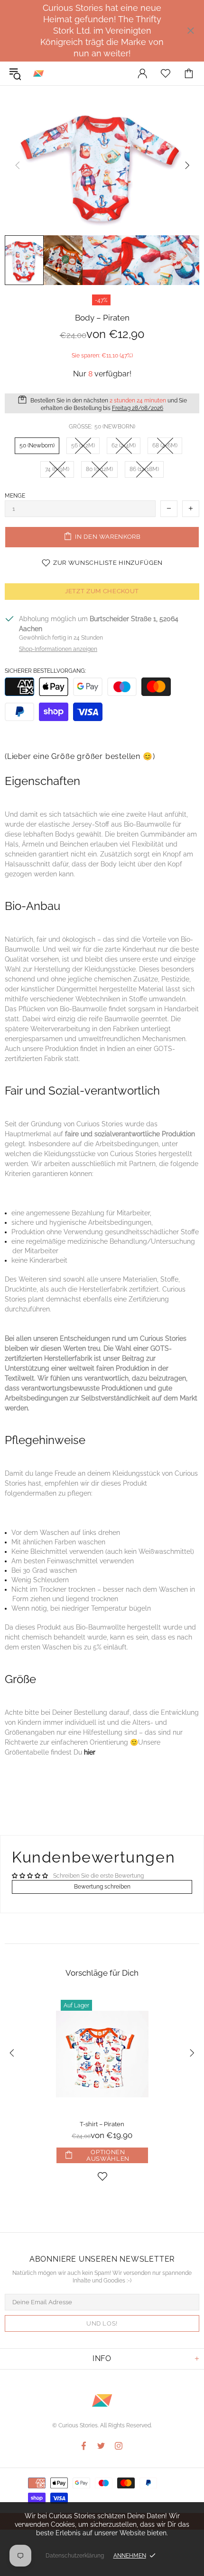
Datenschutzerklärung (75, 2556)
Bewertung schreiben (102, 1887)
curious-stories (38, 73)
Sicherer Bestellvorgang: (45, 671)
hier (90, 1752)
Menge (15, 496)
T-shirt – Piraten (102, 2124)
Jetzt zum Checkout (102, 591)
